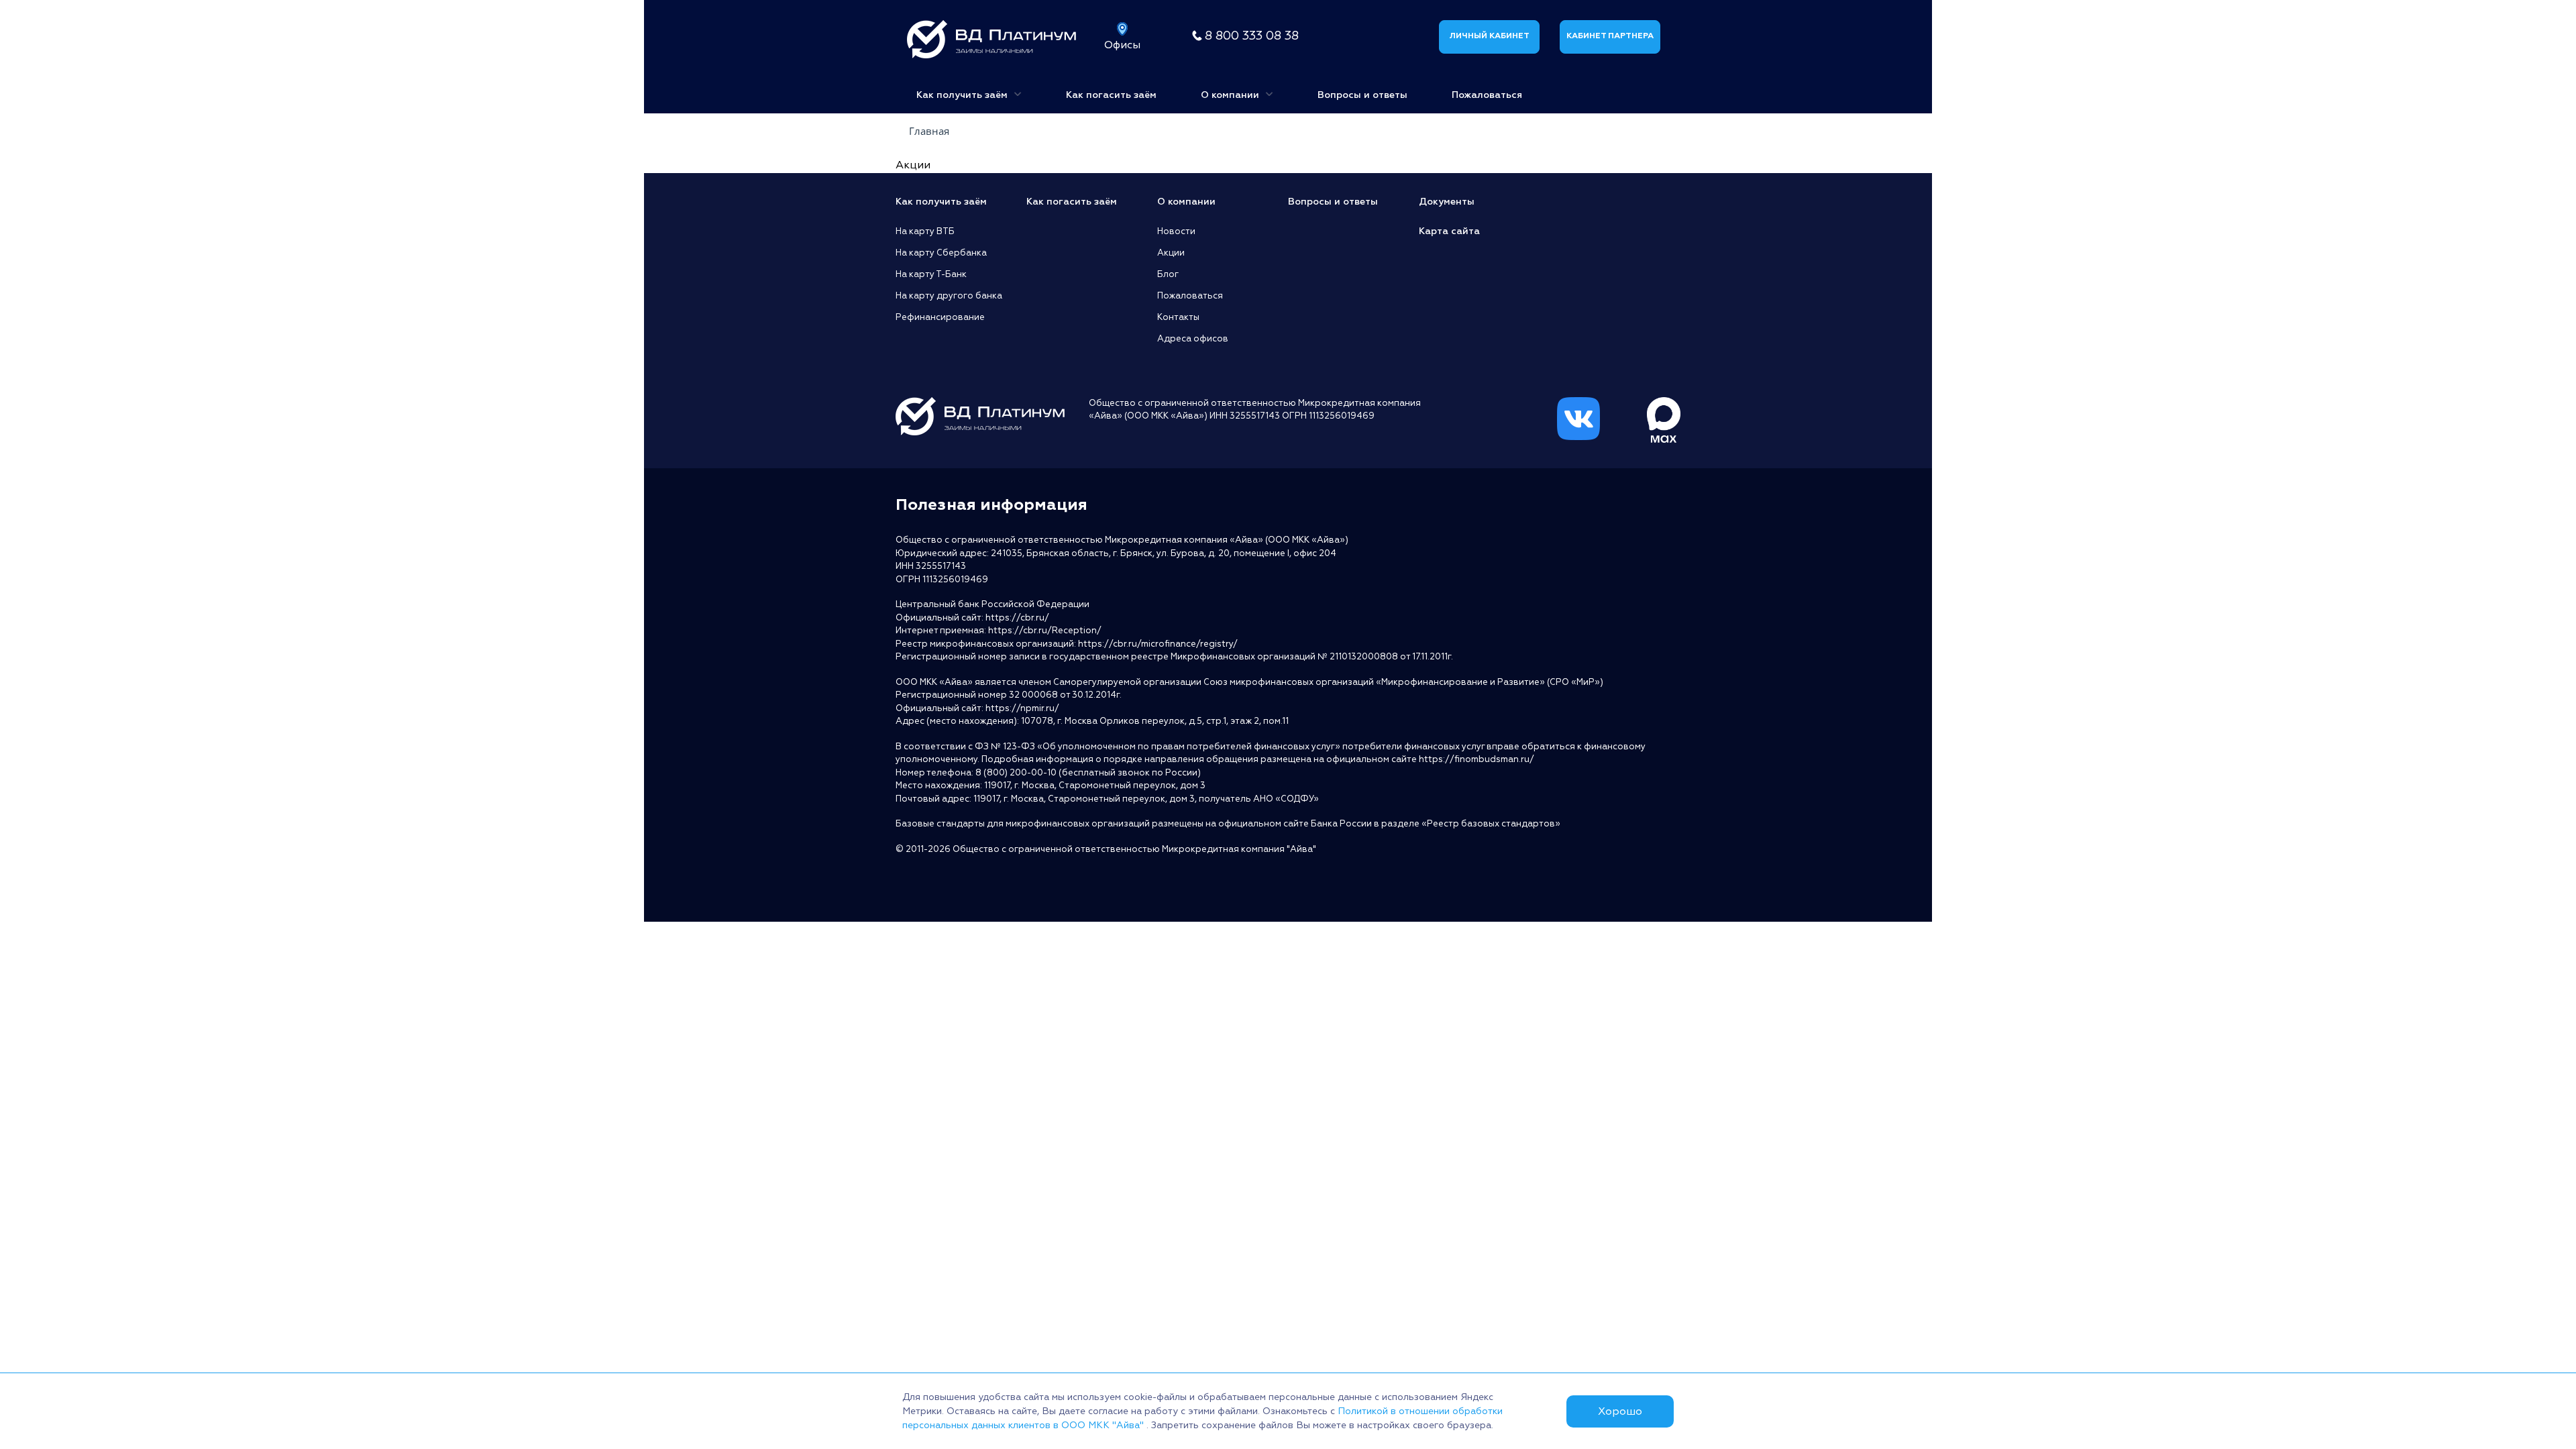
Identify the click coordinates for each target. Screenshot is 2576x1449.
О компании (1231, 95)
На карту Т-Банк (931, 274)
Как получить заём (963, 95)
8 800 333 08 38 (1252, 36)
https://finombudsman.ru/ (1477, 759)
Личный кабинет (1489, 36)
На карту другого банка (949, 296)
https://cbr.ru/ (1017, 618)
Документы (1447, 202)
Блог (1168, 274)
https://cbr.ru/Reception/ (1045, 631)
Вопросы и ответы (1362, 95)
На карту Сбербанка (941, 253)
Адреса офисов (1193, 339)
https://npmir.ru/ (1022, 708)
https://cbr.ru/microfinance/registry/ (1158, 644)
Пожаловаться (1487, 95)
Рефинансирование (940, 317)
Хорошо (1620, 1411)
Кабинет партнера (1610, 36)
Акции (1171, 253)
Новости (1176, 231)
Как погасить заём (1111, 95)
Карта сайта (1449, 231)
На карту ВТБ (925, 231)
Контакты (1178, 317)
